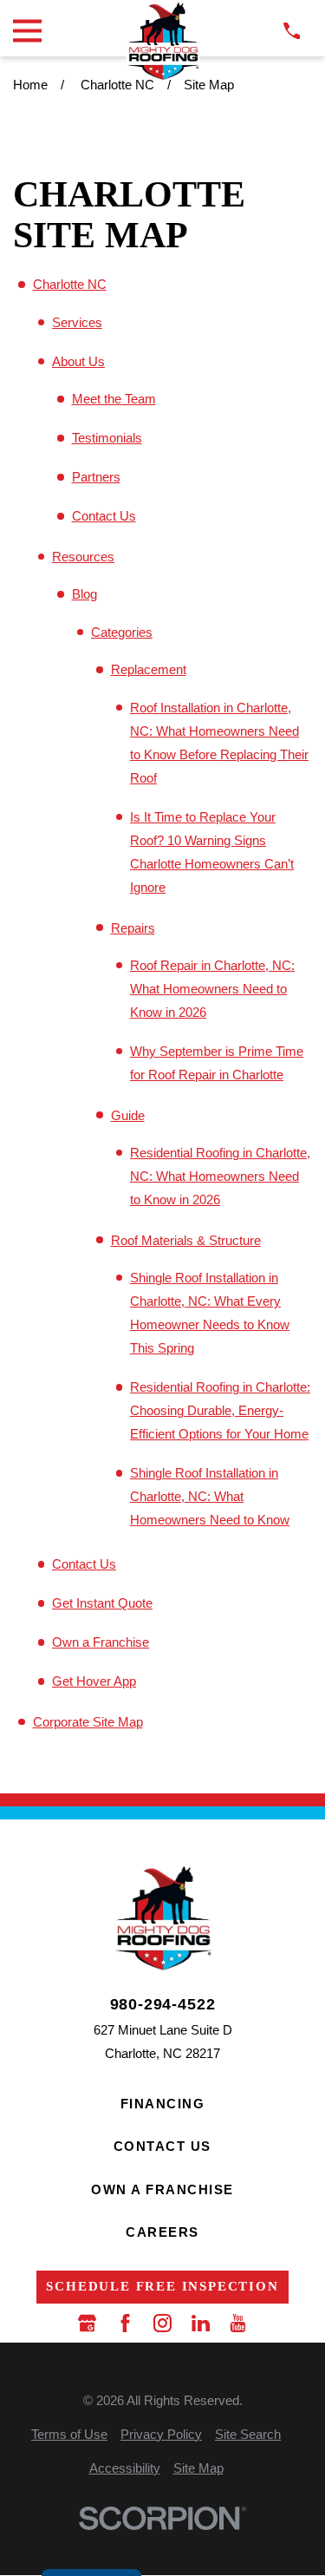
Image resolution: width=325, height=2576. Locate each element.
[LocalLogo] (162, 41)
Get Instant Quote (102, 1603)
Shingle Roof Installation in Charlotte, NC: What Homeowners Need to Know (210, 1496)
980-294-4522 (163, 2005)
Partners (96, 477)
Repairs (133, 928)
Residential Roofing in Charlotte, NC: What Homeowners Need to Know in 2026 (220, 1176)
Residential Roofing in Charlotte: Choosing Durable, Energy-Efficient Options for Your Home (220, 1410)
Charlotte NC (70, 284)
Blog (84, 594)
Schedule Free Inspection (162, 2286)
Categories (122, 632)
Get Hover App (94, 1681)
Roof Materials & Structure (186, 1240)
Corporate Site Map (88, 1722)
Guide (128, 1115)
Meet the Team (114, 399)
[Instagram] (162, 2323)
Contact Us (104, 516)
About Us (78, 361)
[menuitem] (69, 2434)
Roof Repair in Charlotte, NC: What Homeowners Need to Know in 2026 (212, 989)
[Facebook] (125, 2323)
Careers (162, 2232)
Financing (163, 2104)
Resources (83, 557)
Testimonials (107, 438)
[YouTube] (238, 2323)
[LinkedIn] (201, 2323)
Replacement (149, 669)
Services (77, 322)
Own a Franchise (101, 1642)
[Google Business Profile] (87, 2323)
